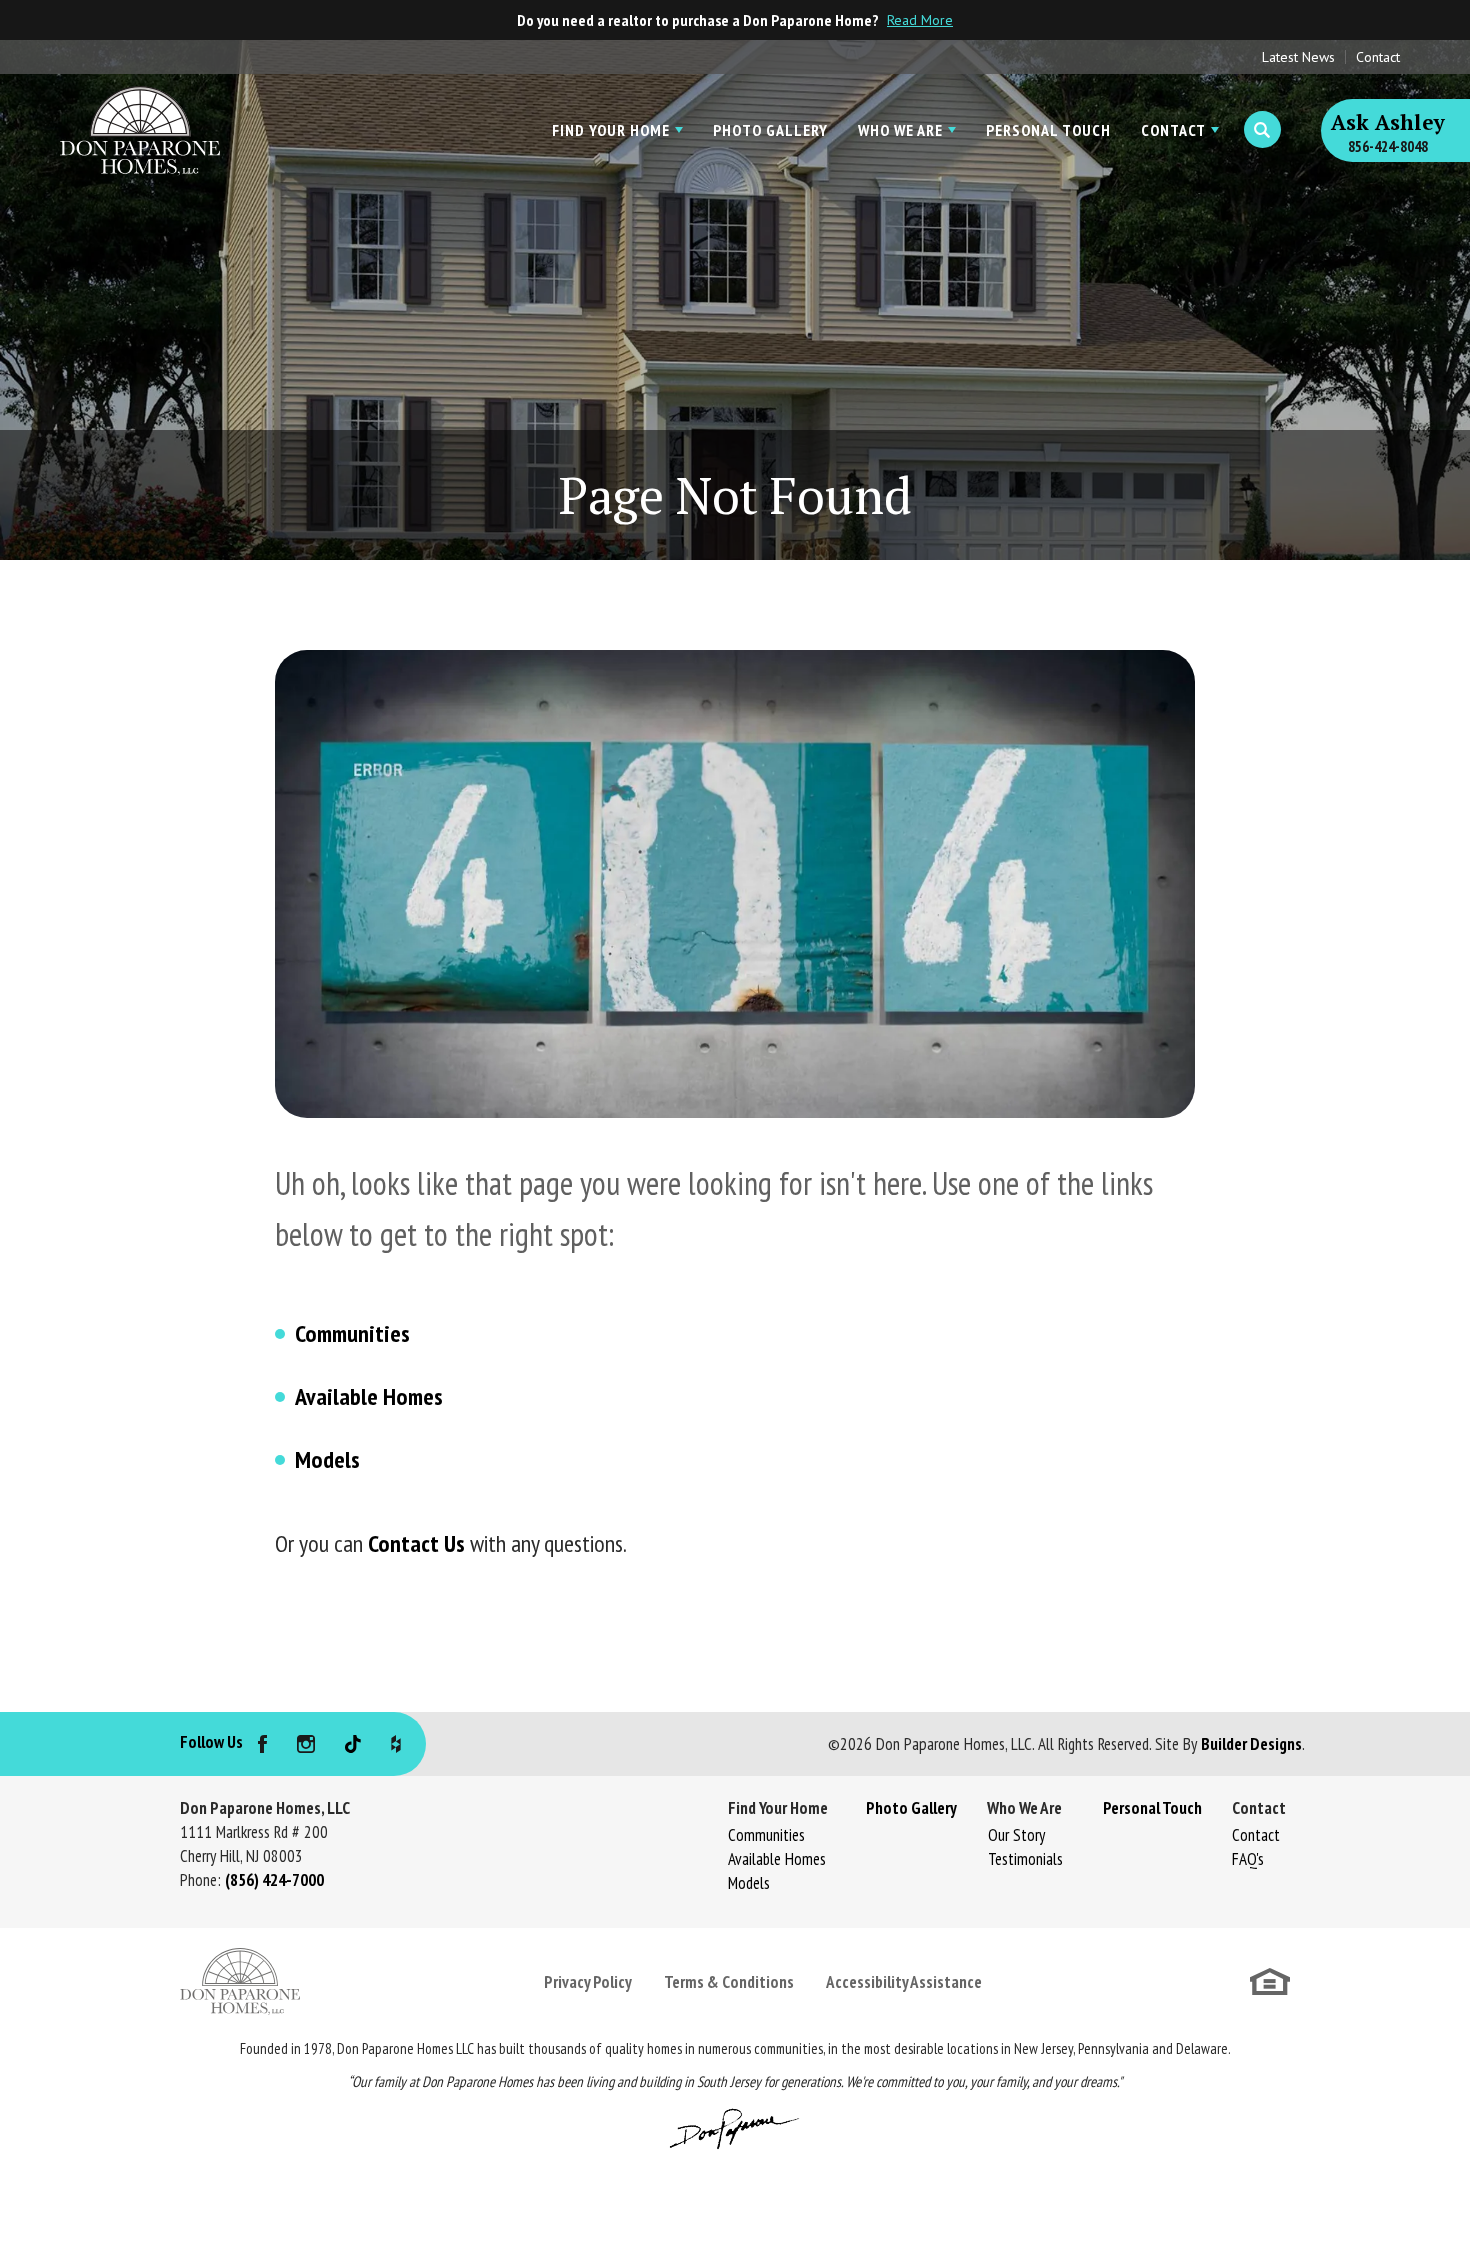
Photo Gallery (770, 130)
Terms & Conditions (729, 1982)
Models (327, 1459)
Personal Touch (1048, 130)
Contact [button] (1173, 130)
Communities (352, 1333)
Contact (1378, 57)
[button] (1262, 130)
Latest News (1298, 57)
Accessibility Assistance (904, 1982)
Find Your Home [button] (611, 130)
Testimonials (1025, 1859)
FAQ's (1248, 1859)
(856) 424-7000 (274, 1880)
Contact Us (416, 1543)
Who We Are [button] (900, 130)
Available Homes (369, 1396)
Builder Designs (1251, 1744)
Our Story (1016, 1835)
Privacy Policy (588, 1982)
